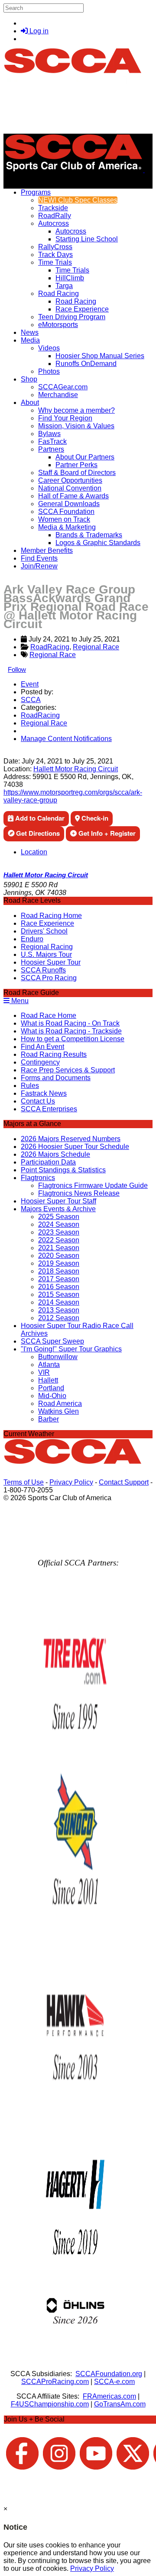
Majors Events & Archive (58, 1209)
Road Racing (58, 294)
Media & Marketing (67, 527)
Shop (29, 379)
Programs (36, 192)
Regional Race (96, 647)
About (30, 403)
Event (30, 684)
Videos (49, 348)
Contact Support (124, 1482)
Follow (17, 669)
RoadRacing (50, 647)
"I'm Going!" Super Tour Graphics (71, 1349)
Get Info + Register (106, 833)
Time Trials (55, 262)
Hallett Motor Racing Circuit (76, 769)
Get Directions (37, 833)
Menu (19, 1001)
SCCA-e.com (114, 2382)
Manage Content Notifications (66, 739)
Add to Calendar (39, 818)
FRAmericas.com (109, 2396)
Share (25, 753)
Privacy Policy (71, 1482)
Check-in (94, 818)
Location (34, 852)
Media (30, 340)
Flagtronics (38, 1178)
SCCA (31, 700)
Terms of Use (24, 1482)
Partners (51, 449)
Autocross (54, 223)
